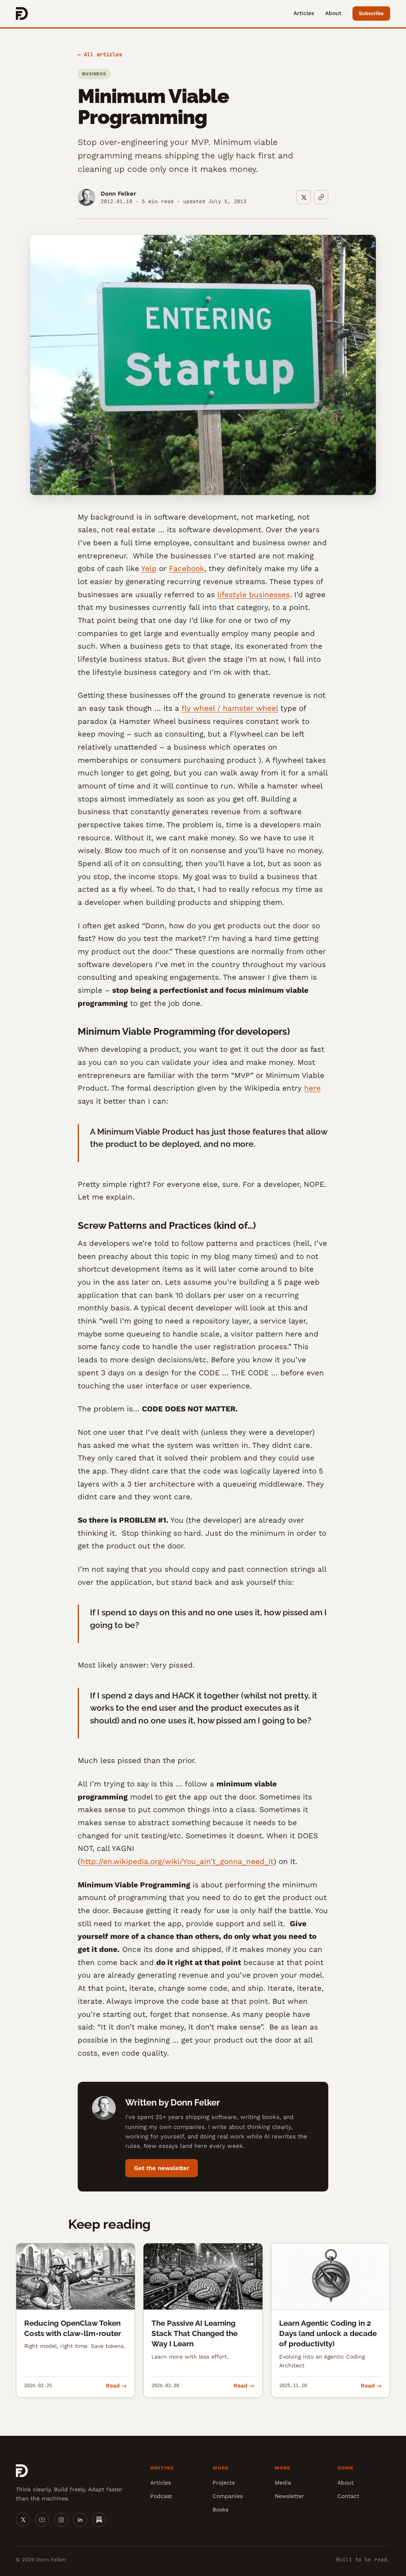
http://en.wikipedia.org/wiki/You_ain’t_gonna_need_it (177, 1861)
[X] (23, 2520)
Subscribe (371, 13)
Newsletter (289, 2496)
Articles (304, 13)
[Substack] (99, 2520)
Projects (224, 2483)
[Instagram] (61, 2520)
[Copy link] (321, 197)
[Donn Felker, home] (22, 13)
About (333, 13)
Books (220, 2509)
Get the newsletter (162, 2168)
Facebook (187, 568)
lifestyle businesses (254, 595)
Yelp (149, 568)
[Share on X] (304, 197)
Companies (228, 2496)
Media (283, 2483)
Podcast (161, 2496)
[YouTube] (42, 2520)
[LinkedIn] (80, 2520)
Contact (348, 2496)
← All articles (100, 54)
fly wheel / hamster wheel (230, 708)
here (312, 1088)
